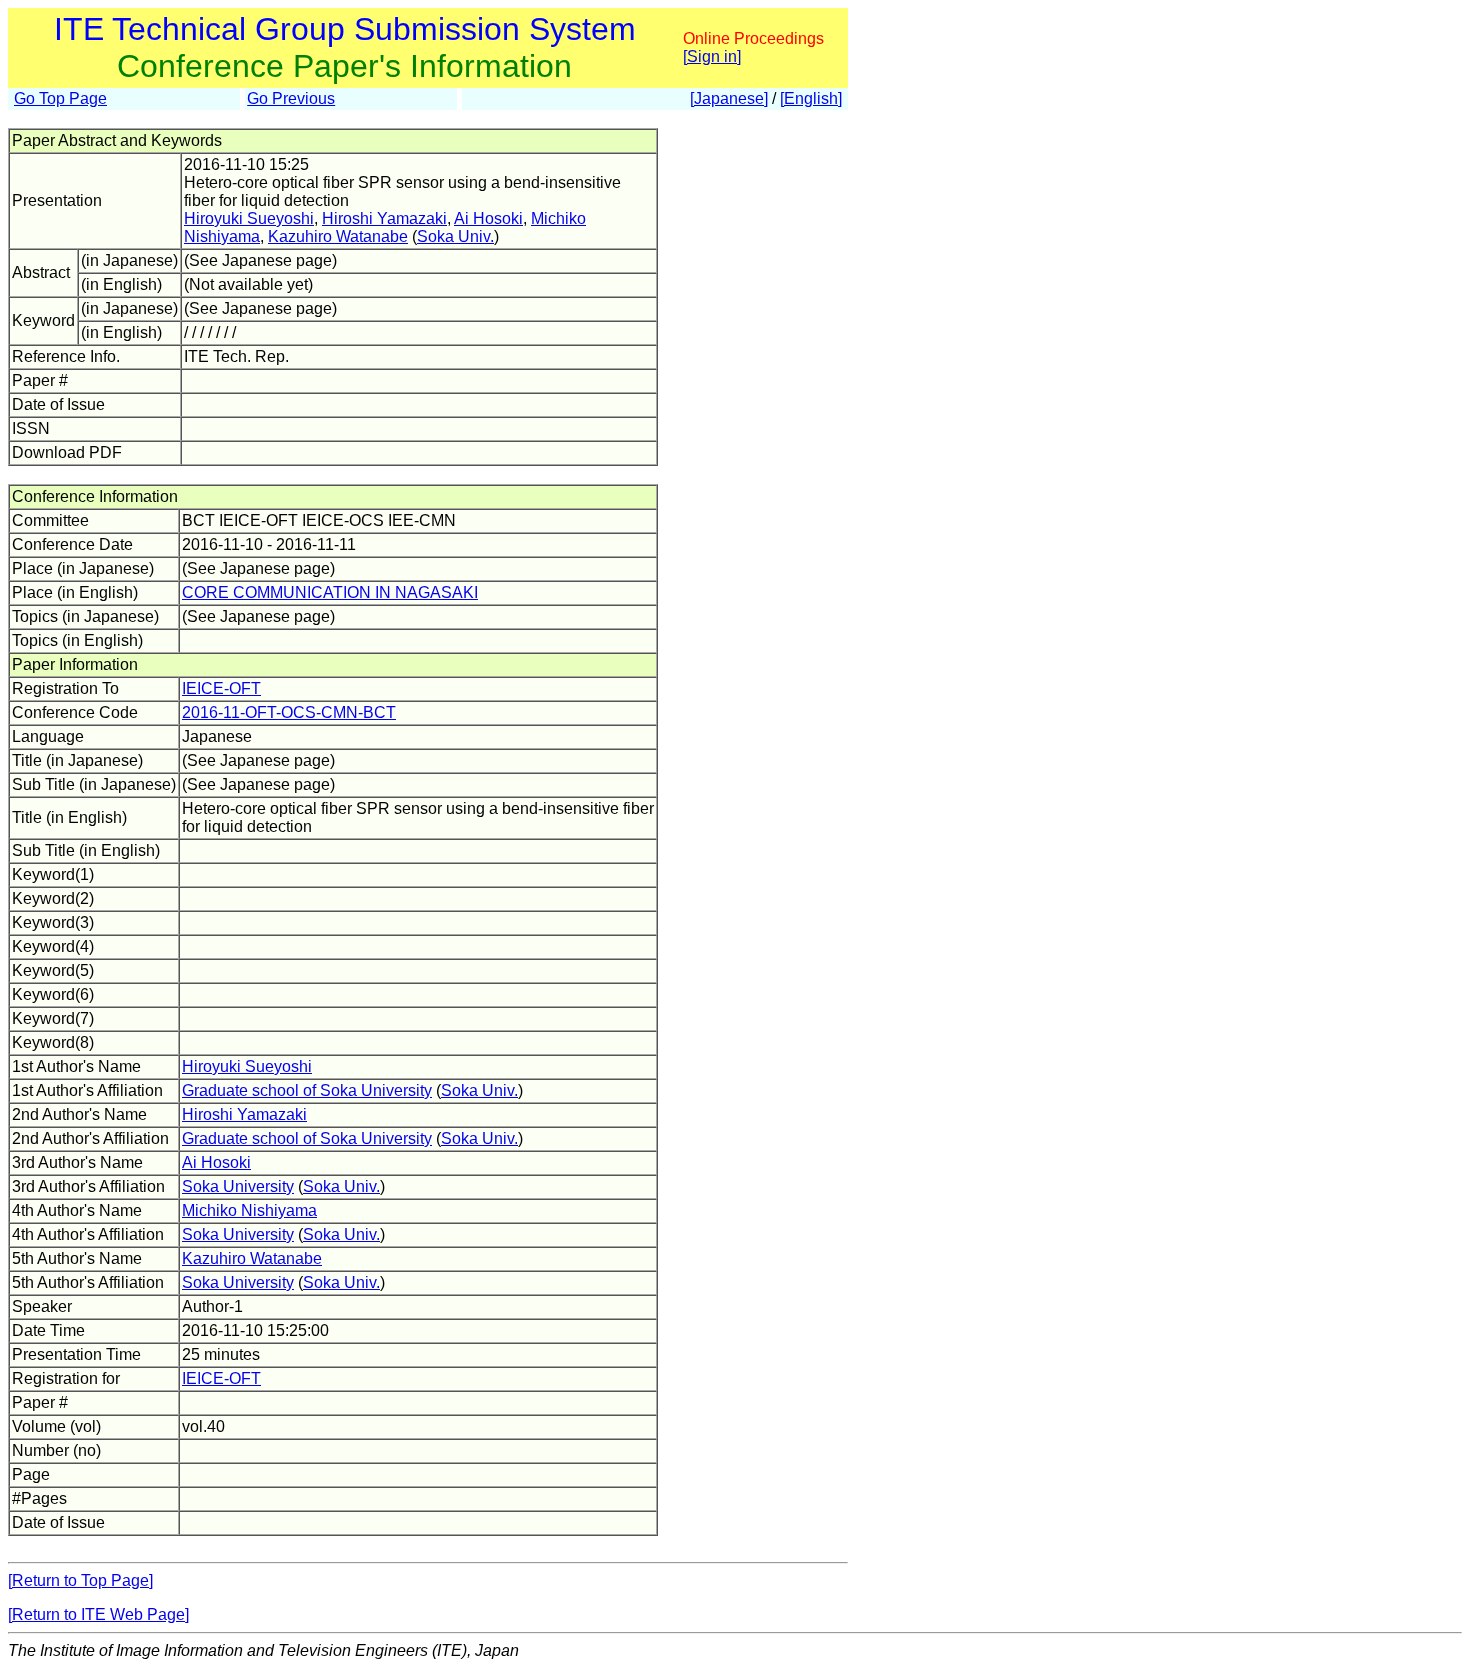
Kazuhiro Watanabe (338, 236)
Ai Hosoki (488, 218)
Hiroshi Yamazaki (384, 218)
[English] (811, 98)
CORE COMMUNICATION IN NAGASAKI (330, 592)
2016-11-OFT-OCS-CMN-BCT (289, 712)
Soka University (238, 1186)
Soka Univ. (455, 236)
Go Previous (291, 98)
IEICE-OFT (221, 688)
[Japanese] (729, 98)
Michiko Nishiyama (249, 1210)
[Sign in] (712, 56)
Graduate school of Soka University (307, 1090)
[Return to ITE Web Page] (98, 1614)
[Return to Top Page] (80, 1580)
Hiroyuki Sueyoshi (249, 218)
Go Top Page (60, 98)
